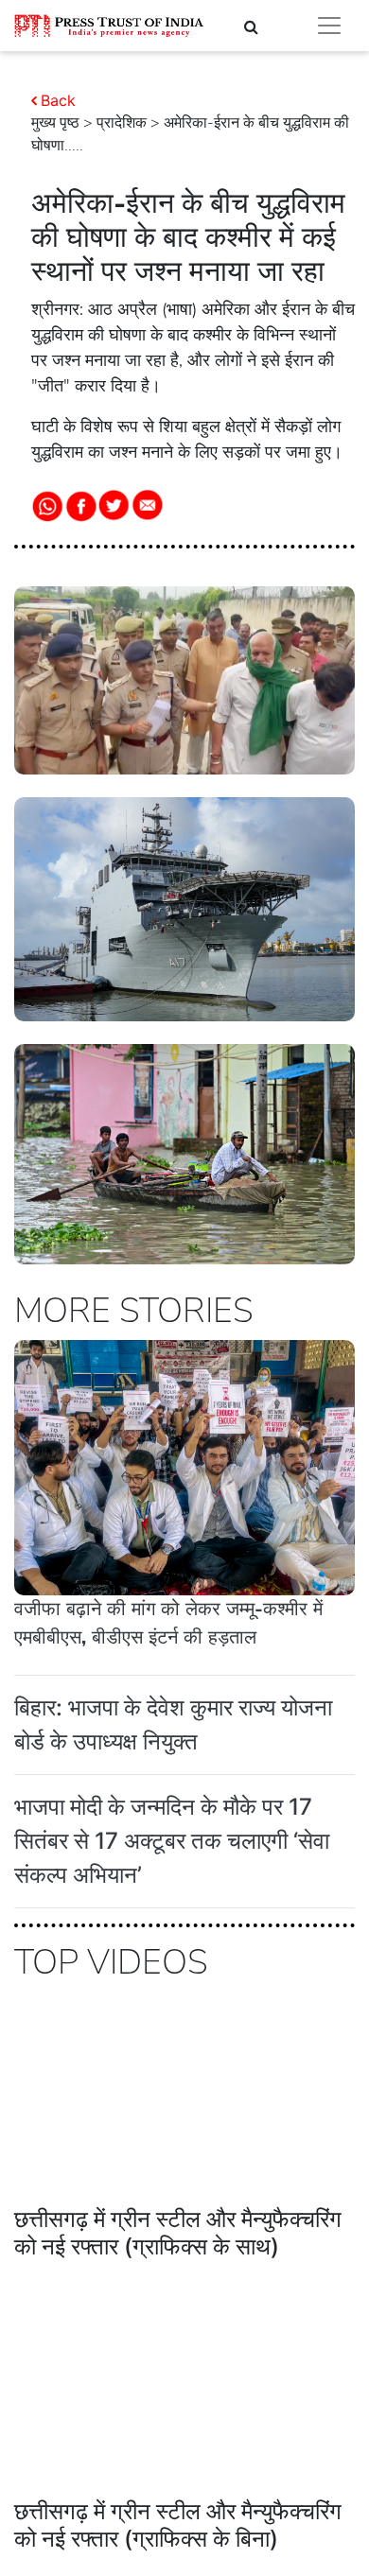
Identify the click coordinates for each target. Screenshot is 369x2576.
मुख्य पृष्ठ (55, 123)
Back (58, 100)
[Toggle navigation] (329, 26)
